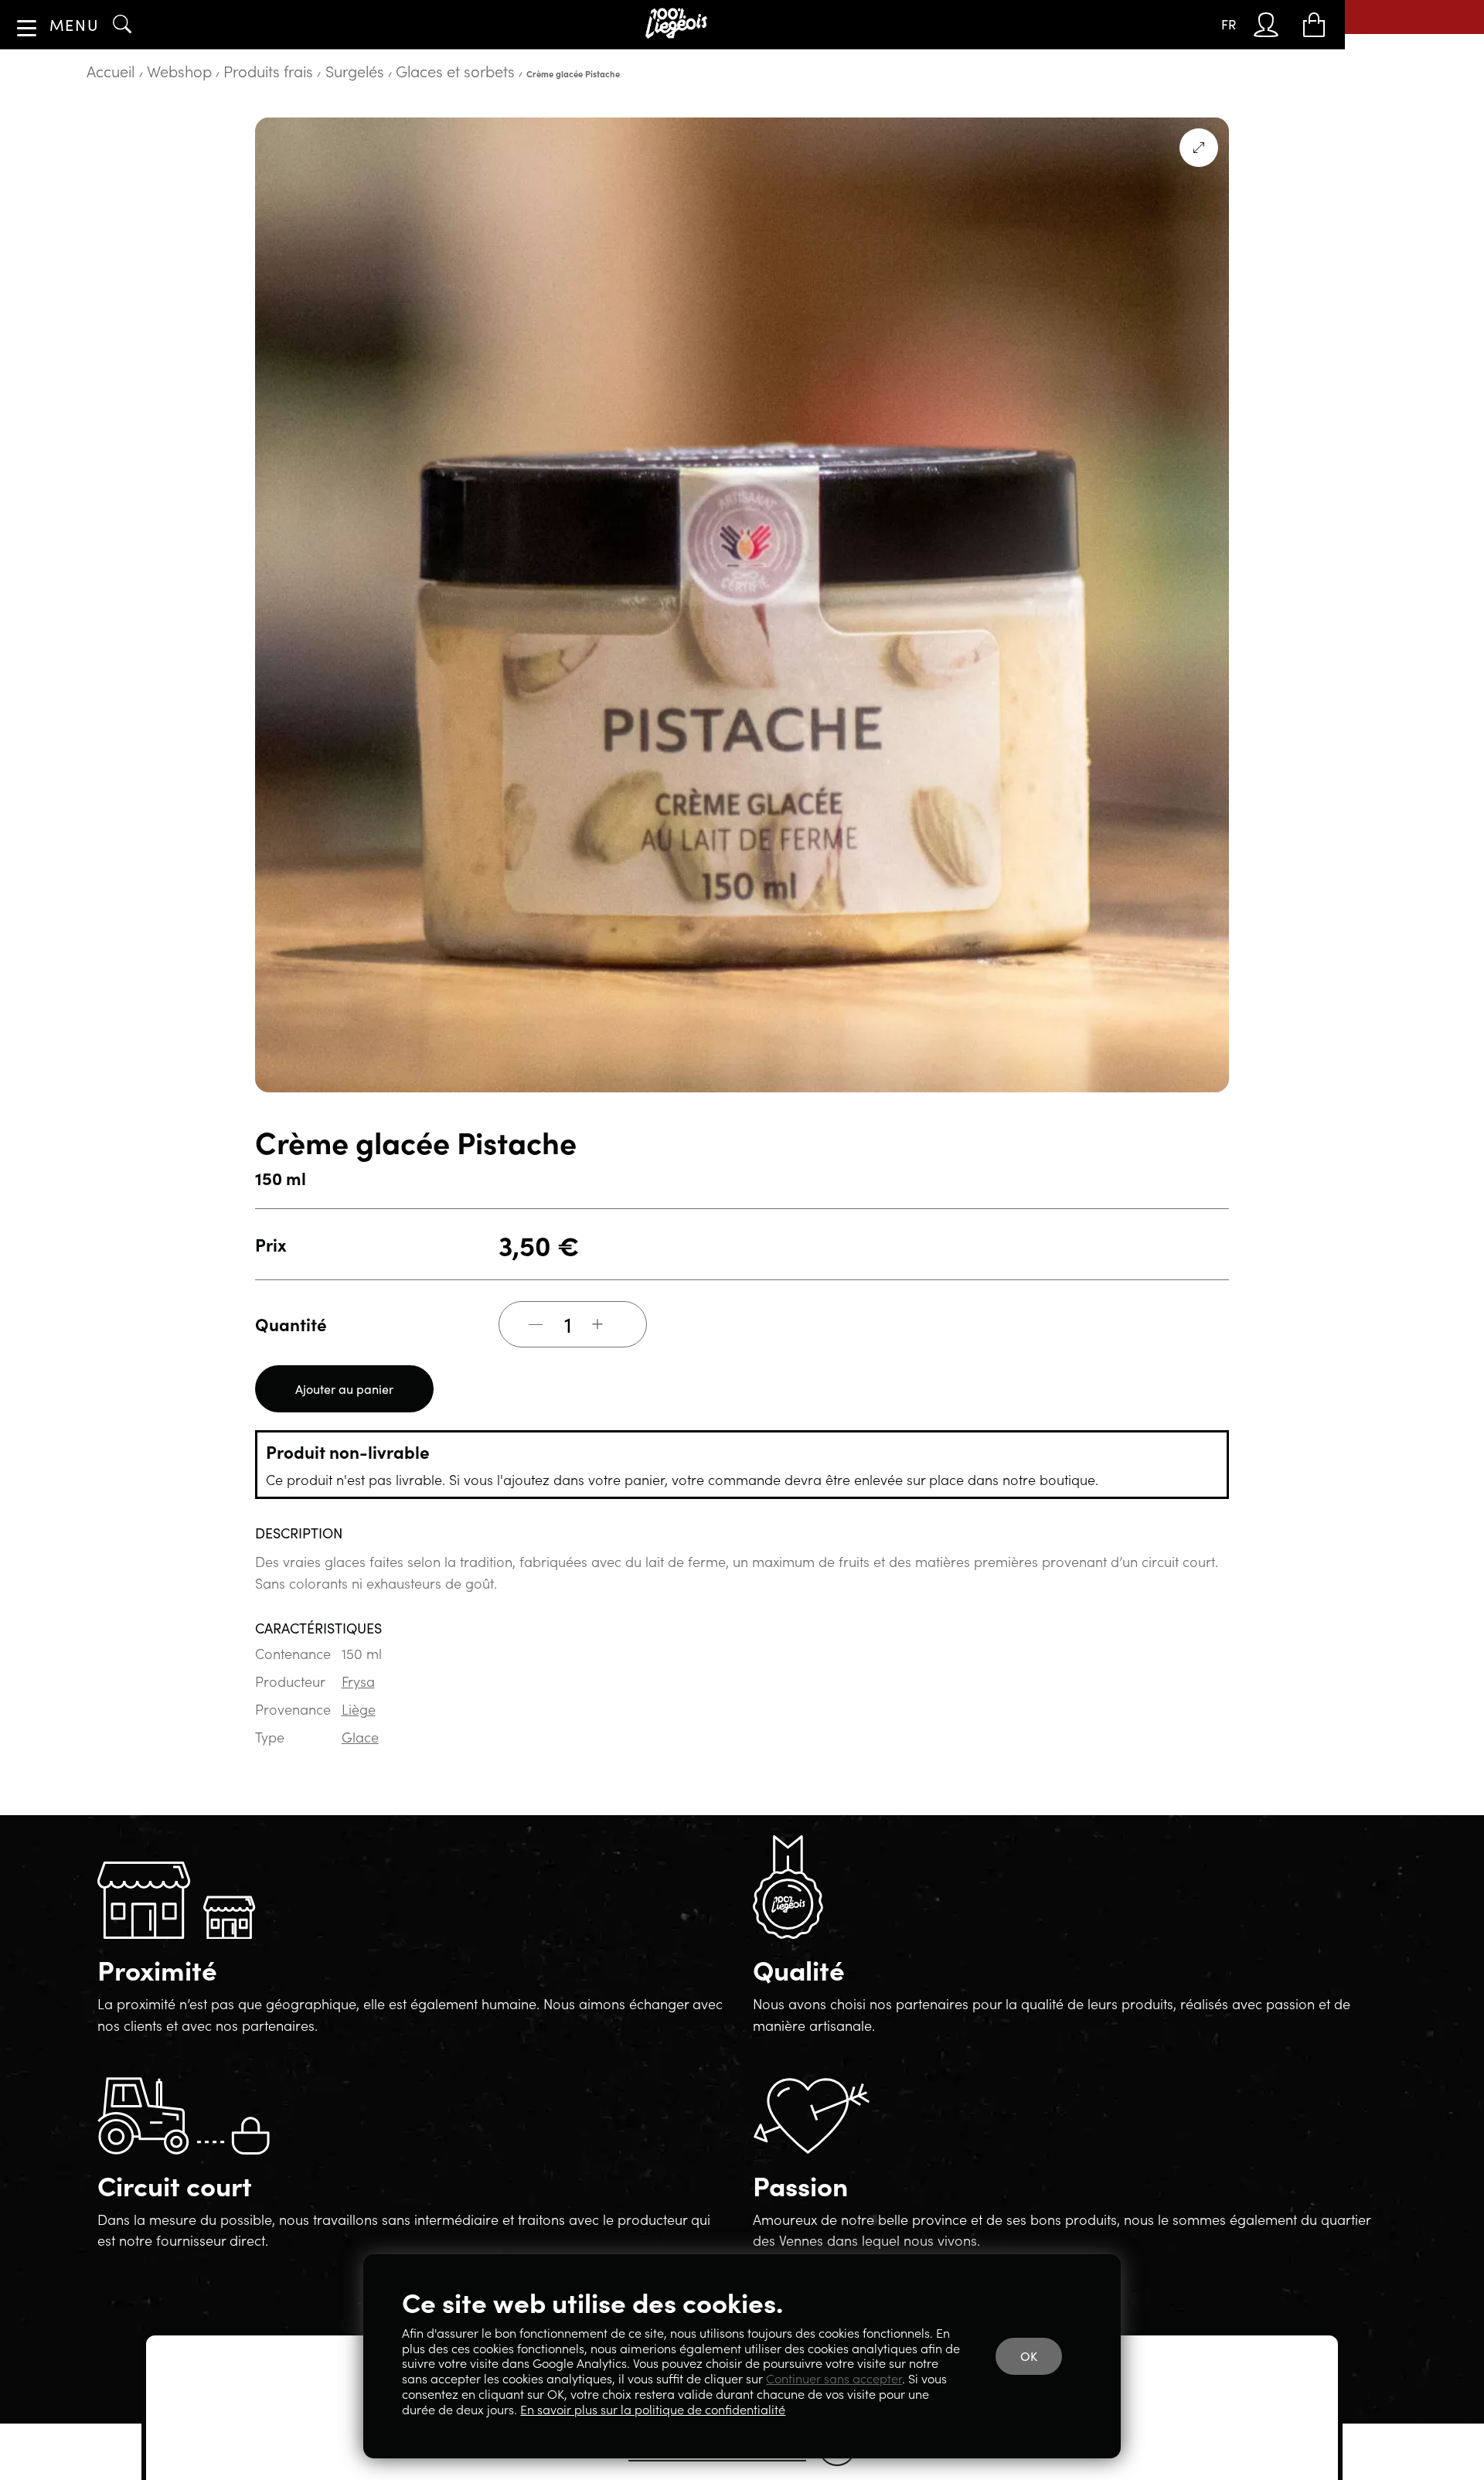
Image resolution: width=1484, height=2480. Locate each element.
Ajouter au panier (334, 1431)
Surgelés (258, 119)
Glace (351, 1757)
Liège (349, 1731)
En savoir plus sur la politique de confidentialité (816, 2410)
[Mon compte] (1282, 25)
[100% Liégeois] (682, 24)
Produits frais (203, 119)
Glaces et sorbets (320, 119)
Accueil (101, 119)
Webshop (146, 119)
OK (1040, 2374)
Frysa (349, 1705)
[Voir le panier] (1319, 25)
